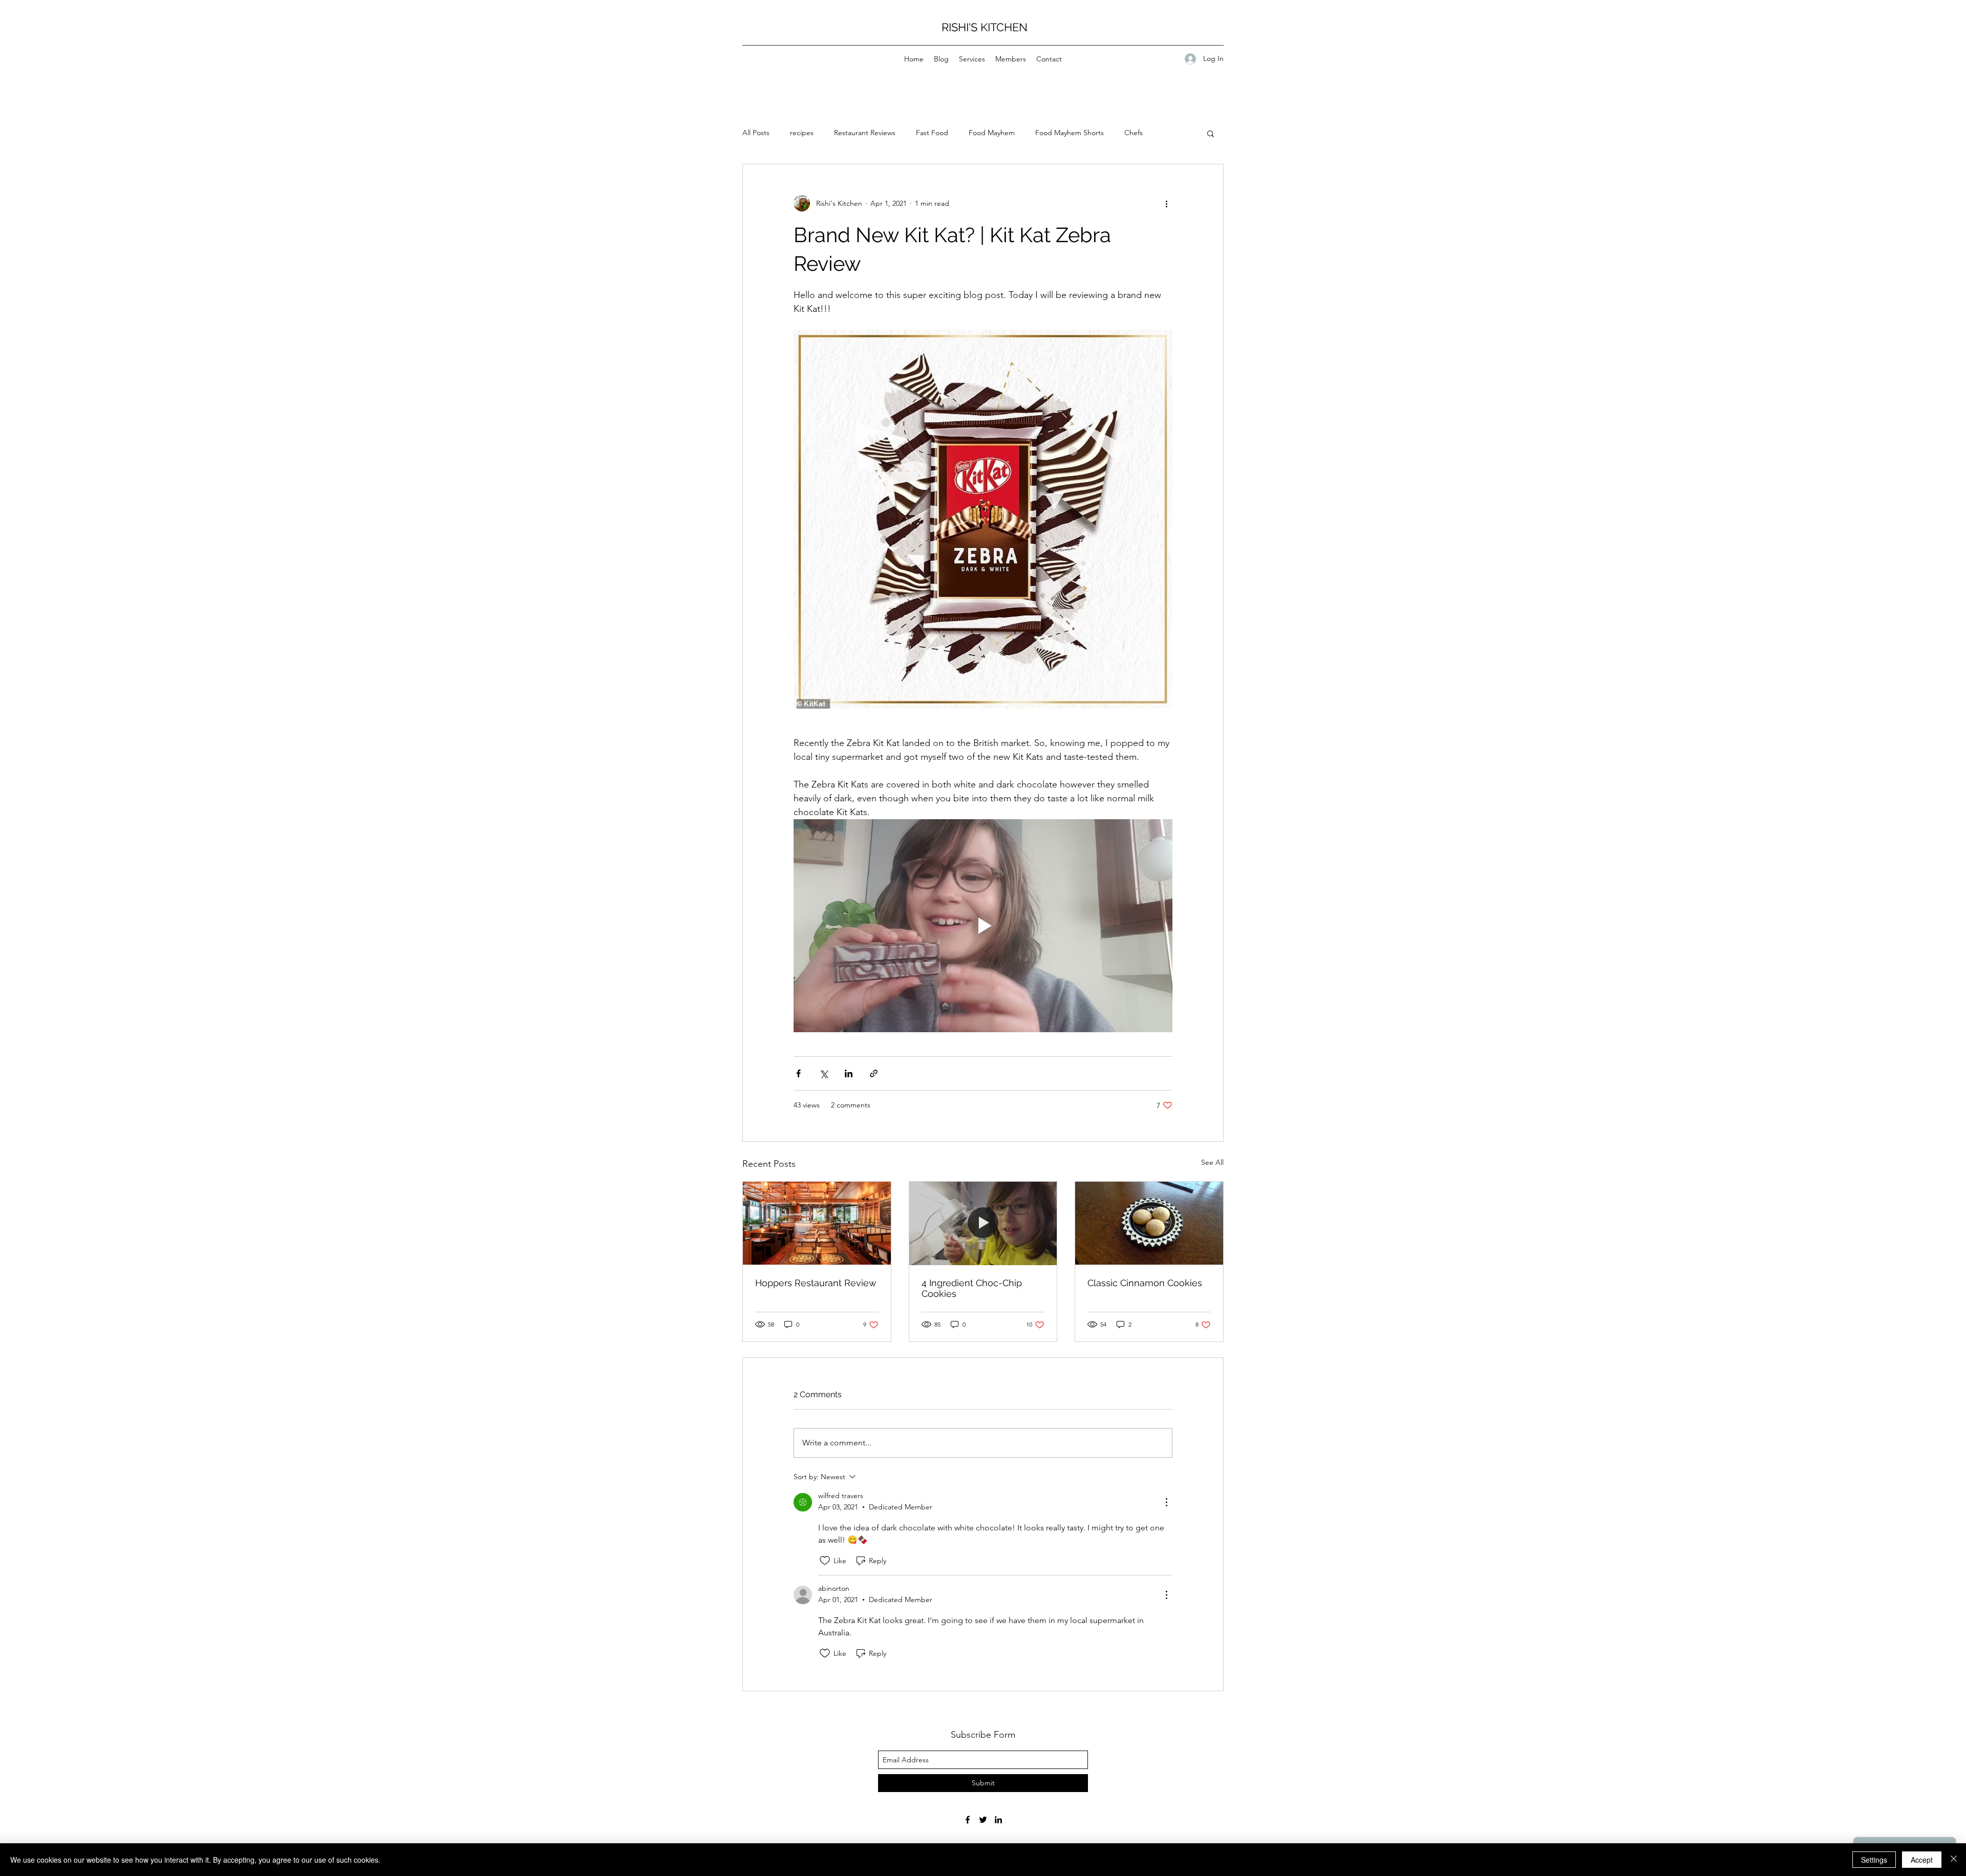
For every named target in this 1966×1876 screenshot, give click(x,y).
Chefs (1134, 133)
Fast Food (932, 133)
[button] (1211, 133)
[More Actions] (1166, 1502)
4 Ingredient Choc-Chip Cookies (972, 1288)
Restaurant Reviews (865, 133)
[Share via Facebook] (798, 1073)
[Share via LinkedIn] (849, 1073)
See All (1212, 1162)
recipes (802, 133)
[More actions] (1166, 203)
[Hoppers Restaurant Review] (817, 1223)
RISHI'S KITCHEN (985, 27)
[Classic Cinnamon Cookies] (1149, 1223)
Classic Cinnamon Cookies (1145, 1283)
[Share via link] (874, 1073)
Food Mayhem (992, 133)
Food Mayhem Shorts (1070, 133)
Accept (1922, 1860)
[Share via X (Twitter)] (824, 1073)
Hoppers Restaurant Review (816, 1283)
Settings (1874, 1860)
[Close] (1954, 1860)
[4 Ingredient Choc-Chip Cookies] (983, 1223)
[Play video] (983, 926)
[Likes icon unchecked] (825, 1561)
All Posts (756, 133)
